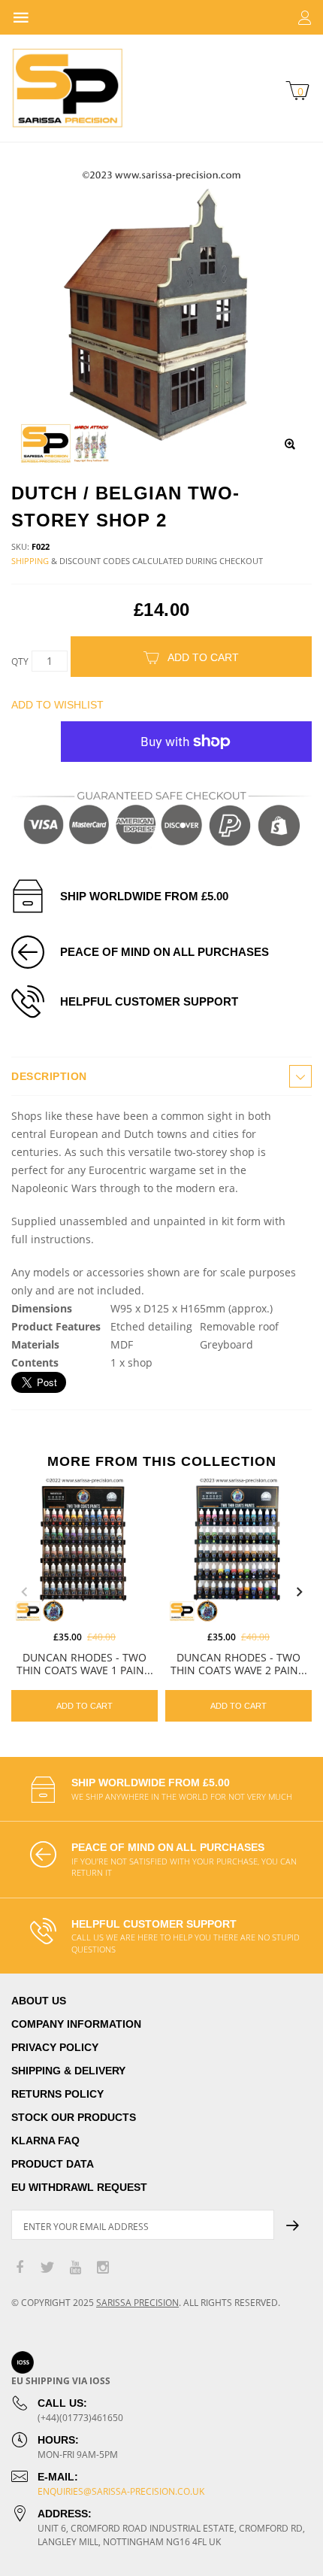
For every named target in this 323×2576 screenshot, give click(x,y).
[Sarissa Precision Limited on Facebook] (20, 2268)
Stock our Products (74, 2117)
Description (49, 1076)
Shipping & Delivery (68, 2071)
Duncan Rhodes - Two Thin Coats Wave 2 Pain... (239, 1664)
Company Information (76, 2024)
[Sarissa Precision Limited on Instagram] (103, 2268)
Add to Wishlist (57, 705)
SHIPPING (30, 561)
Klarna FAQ (45, 2141)
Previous (24, 1592)
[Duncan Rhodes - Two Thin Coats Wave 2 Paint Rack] (238, 1549)
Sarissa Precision (137, 2303)
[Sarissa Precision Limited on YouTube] (75, 2268)
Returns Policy (57, 2094)
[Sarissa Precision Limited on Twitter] (47, 2268)
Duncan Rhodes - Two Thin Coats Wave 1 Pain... (85, 1664)
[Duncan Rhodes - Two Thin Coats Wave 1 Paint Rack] (85, 1549)
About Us (39, 2001)
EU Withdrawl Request (79, 2187)
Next (299, 1592)
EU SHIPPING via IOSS (61, 2381)
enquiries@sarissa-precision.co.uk (121, 2491)
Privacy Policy (55, 2047)
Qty (20, 661)
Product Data (53, 2164)
